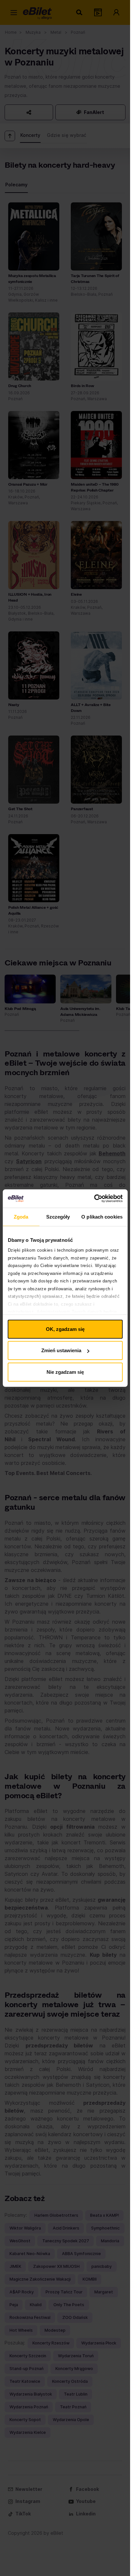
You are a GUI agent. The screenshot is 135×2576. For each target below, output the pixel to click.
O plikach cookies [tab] (102, 1216)
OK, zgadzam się (65, 1329)
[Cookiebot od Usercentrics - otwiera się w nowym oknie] (94, 1199)
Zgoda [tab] (21, 1216)
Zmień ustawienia (61, 1350)
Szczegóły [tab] (58, 1216)
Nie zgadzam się (65, 1372)
